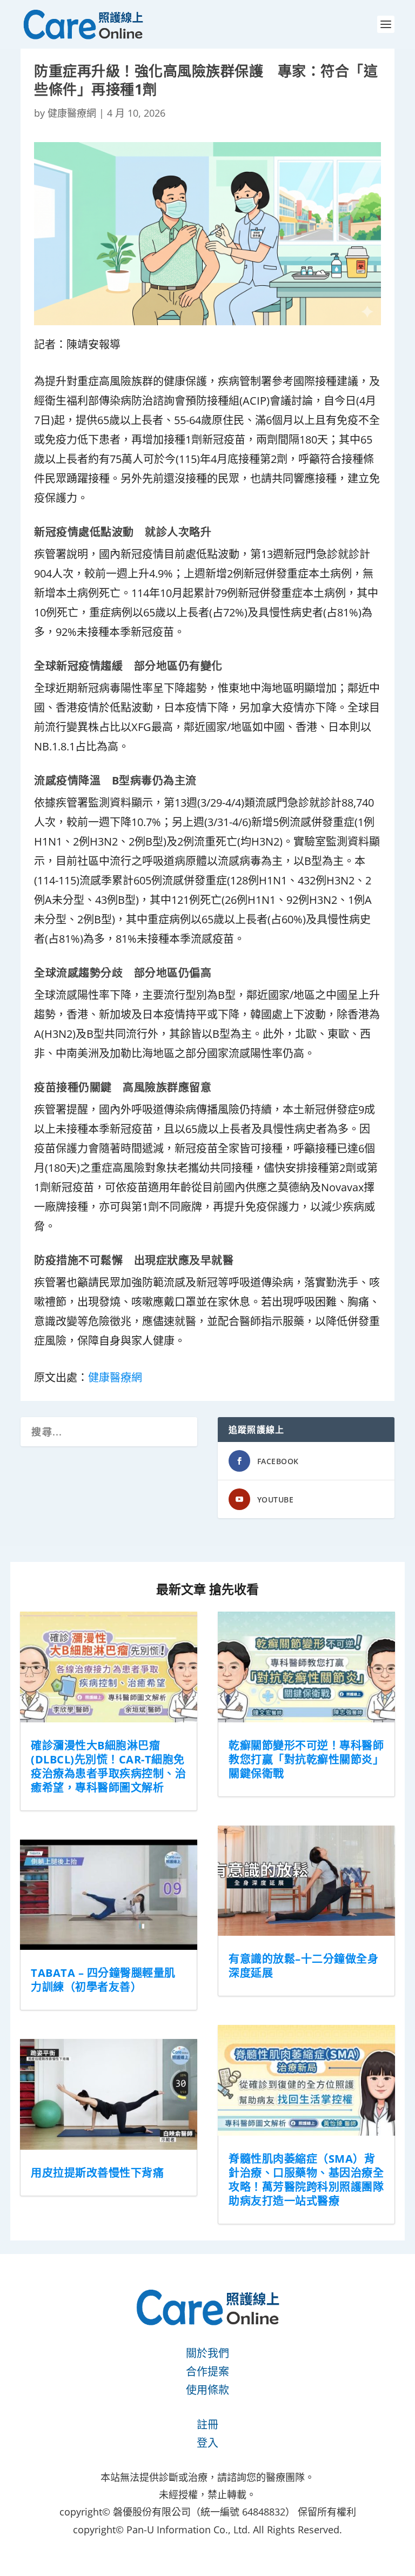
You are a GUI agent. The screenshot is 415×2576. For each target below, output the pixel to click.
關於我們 (207, 2353)
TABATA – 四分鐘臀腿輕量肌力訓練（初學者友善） (103, 1980)
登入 (207, 2443)
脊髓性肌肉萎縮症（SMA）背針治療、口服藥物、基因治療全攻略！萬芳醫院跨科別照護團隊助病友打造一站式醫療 (306, 2180)
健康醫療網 (72, 113)
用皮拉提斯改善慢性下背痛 (97, 2173)
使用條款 (207, 2390)
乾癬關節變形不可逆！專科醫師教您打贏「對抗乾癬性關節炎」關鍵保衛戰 (306, 1759)
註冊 (207, 2424)
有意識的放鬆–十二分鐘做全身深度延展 (303, 1966)
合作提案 (207, 2372)
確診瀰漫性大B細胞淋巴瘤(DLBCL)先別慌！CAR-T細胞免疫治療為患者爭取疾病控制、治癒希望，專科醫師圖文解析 (108, 1766)
